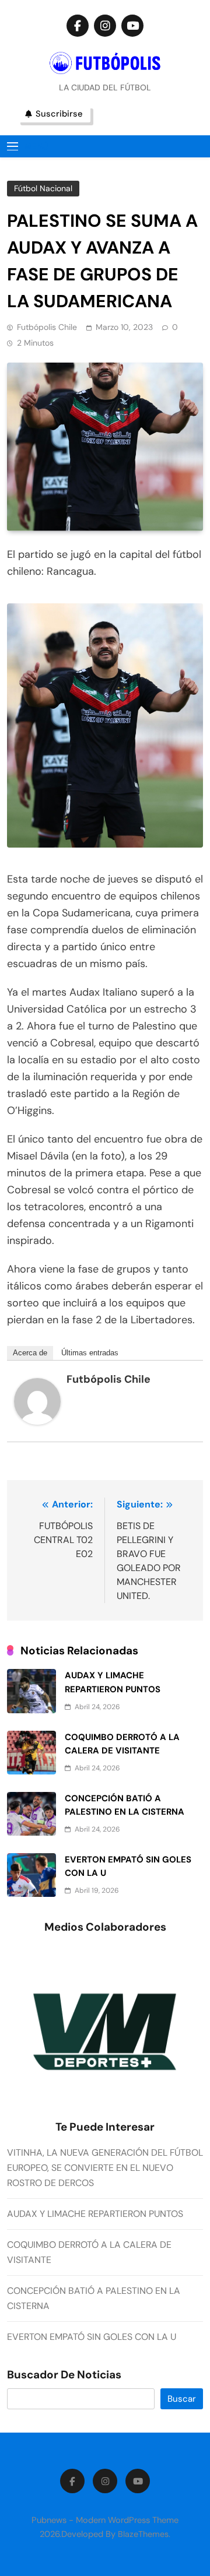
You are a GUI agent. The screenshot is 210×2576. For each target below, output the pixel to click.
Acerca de (30, 1353)
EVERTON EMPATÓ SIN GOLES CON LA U (92, 2337)
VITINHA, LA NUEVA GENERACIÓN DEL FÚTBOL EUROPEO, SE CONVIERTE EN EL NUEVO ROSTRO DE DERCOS (105, 2168)
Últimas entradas (90, 1353)
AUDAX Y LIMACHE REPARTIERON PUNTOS (95, 2214)
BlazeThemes (143, 2534)
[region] (105, 2033)
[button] (99, 2111)
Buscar (182, 2399)
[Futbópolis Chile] (37, 1421)
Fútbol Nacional (43, 188)
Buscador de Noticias (64, 2375)
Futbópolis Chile (47, 327)
